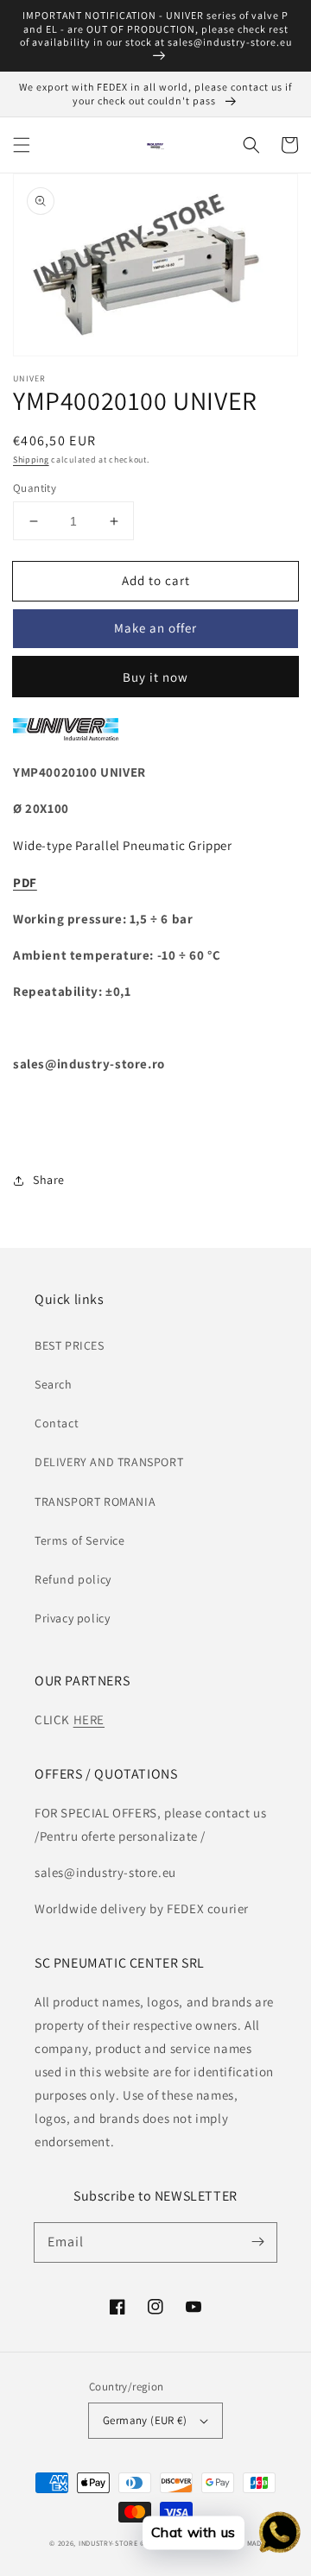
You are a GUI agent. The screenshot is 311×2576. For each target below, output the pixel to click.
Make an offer (155, 628)
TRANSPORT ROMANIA (95, 1502)
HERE (89, 1719)
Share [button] (49, 1180)
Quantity (35, 488)
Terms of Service (80, 1540)
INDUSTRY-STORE (108, 2543)
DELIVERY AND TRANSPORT (109, 1462)
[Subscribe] (257, 2242)
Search (54, 1384)
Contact (57, 1423)
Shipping (31, 460)
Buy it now (155, 677)
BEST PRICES (70, 1345)
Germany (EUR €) (145, 2420)
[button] (22, 145)
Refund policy (73, 1579)
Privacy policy (72, 1618)
